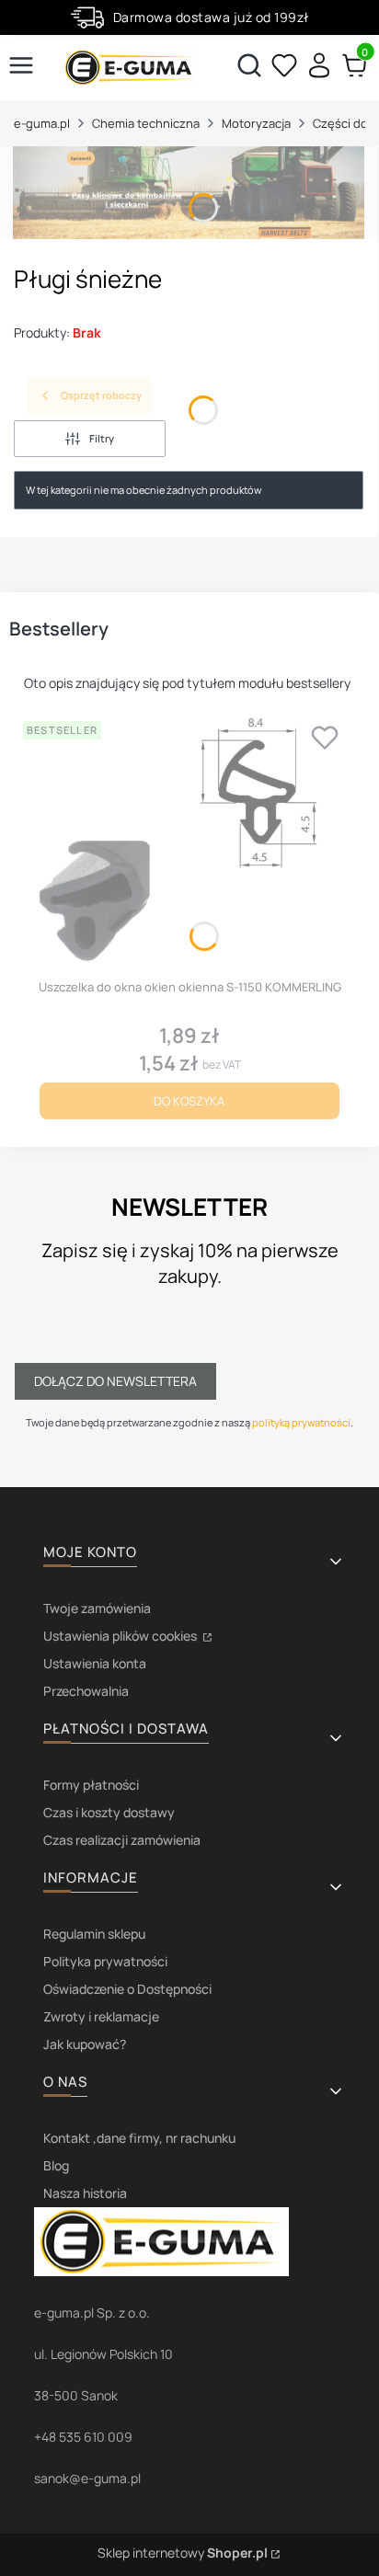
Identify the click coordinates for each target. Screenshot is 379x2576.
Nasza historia (85, 2193)
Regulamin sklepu (94, 1934)
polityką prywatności (301, 1422)
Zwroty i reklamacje (101, 2016)
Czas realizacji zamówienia (122, 1840)
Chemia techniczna (146, 123)
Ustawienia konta (95, 1663)
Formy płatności (91, 1785)
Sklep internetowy (183, 2553)
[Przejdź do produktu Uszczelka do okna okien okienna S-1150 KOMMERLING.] (189, 842)
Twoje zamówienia (97, 1608)
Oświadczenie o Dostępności (127, 1989)
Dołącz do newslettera (115, 1381)
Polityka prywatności (105, 1961)
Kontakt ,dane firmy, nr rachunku (139, 2138)
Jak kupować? (85, 2044)
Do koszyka (189, 1101)
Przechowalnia (86, 1691)
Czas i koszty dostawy (109, 1812)
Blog (56, 2165)
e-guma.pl (42, 123)
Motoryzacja (256, 123)
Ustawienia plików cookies (121, 1636)
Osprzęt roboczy (101, 395)
